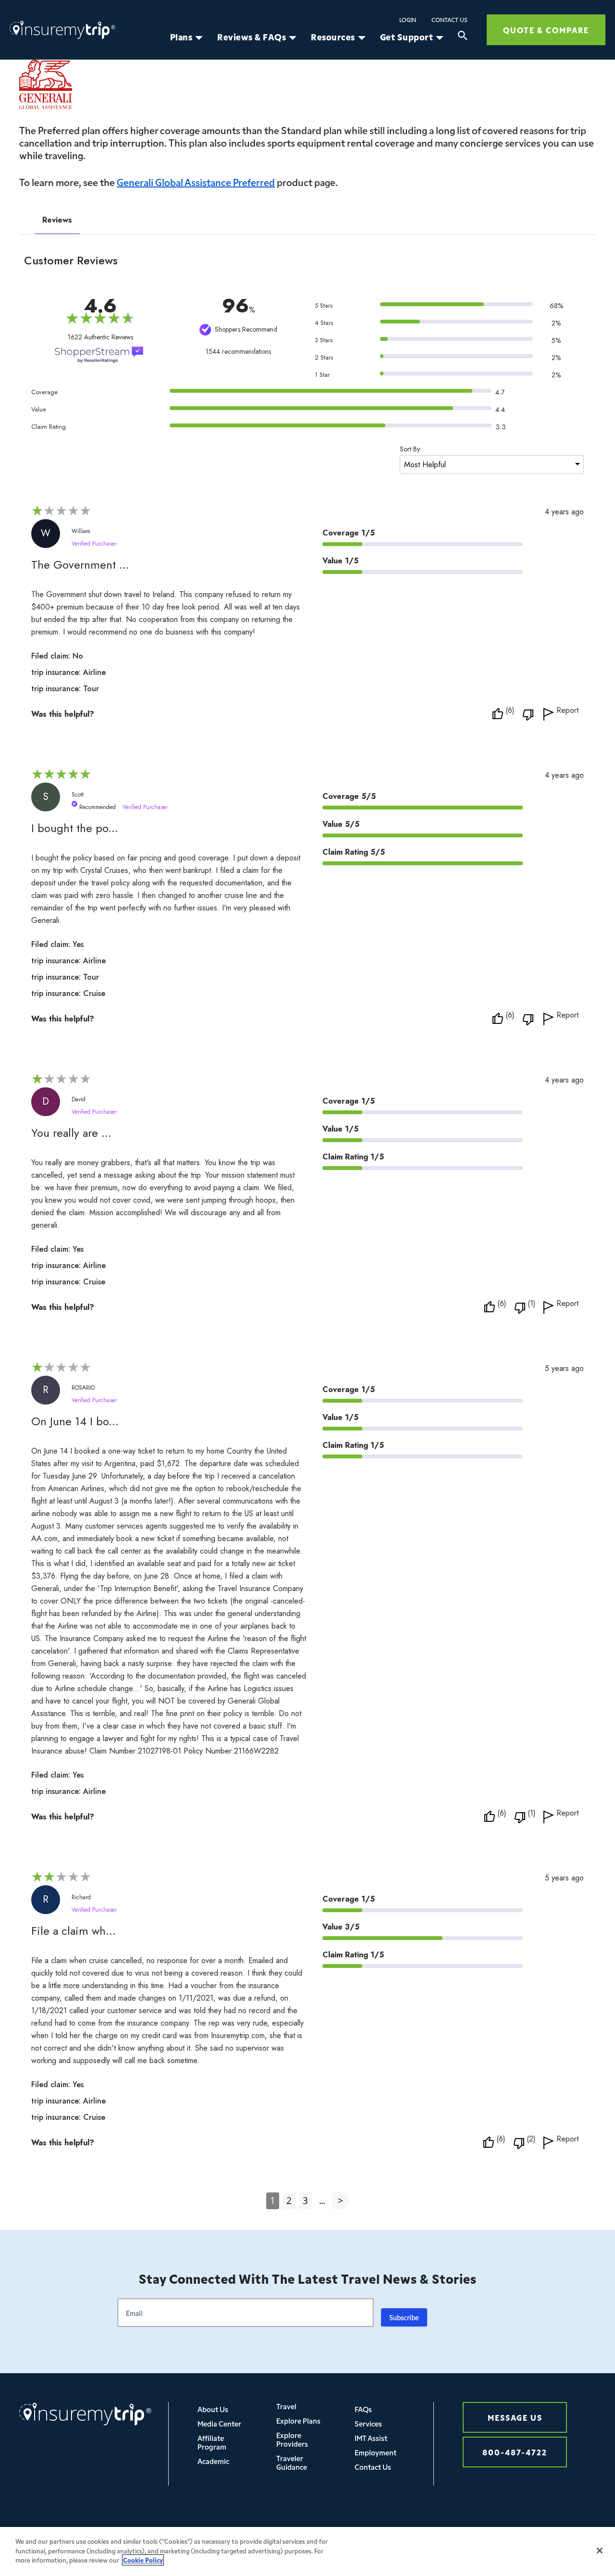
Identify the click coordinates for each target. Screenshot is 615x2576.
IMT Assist (371, 2438)
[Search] (463, 37)
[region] (307, 2551)
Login (408, 20)
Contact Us (449, 20)
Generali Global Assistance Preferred (196, 182)
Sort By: (411, 449)
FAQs (363, 2409)
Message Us (515, 2417)
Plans (181, 37)
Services (368, 2423)
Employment (375, 2452)
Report (567, 711)
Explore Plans (298, 2420)
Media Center (219, 2423)
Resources (333, 37)
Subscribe (404, 2317)
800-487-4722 (515, 2452)
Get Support (407, 37)
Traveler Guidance (292, 2462)
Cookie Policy (143, 2560)
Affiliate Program (212, 2442)
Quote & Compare (546, 30)
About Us (213, 2409)
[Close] (600, 2551)
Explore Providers (292, 2439)
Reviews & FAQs (252, 37)
